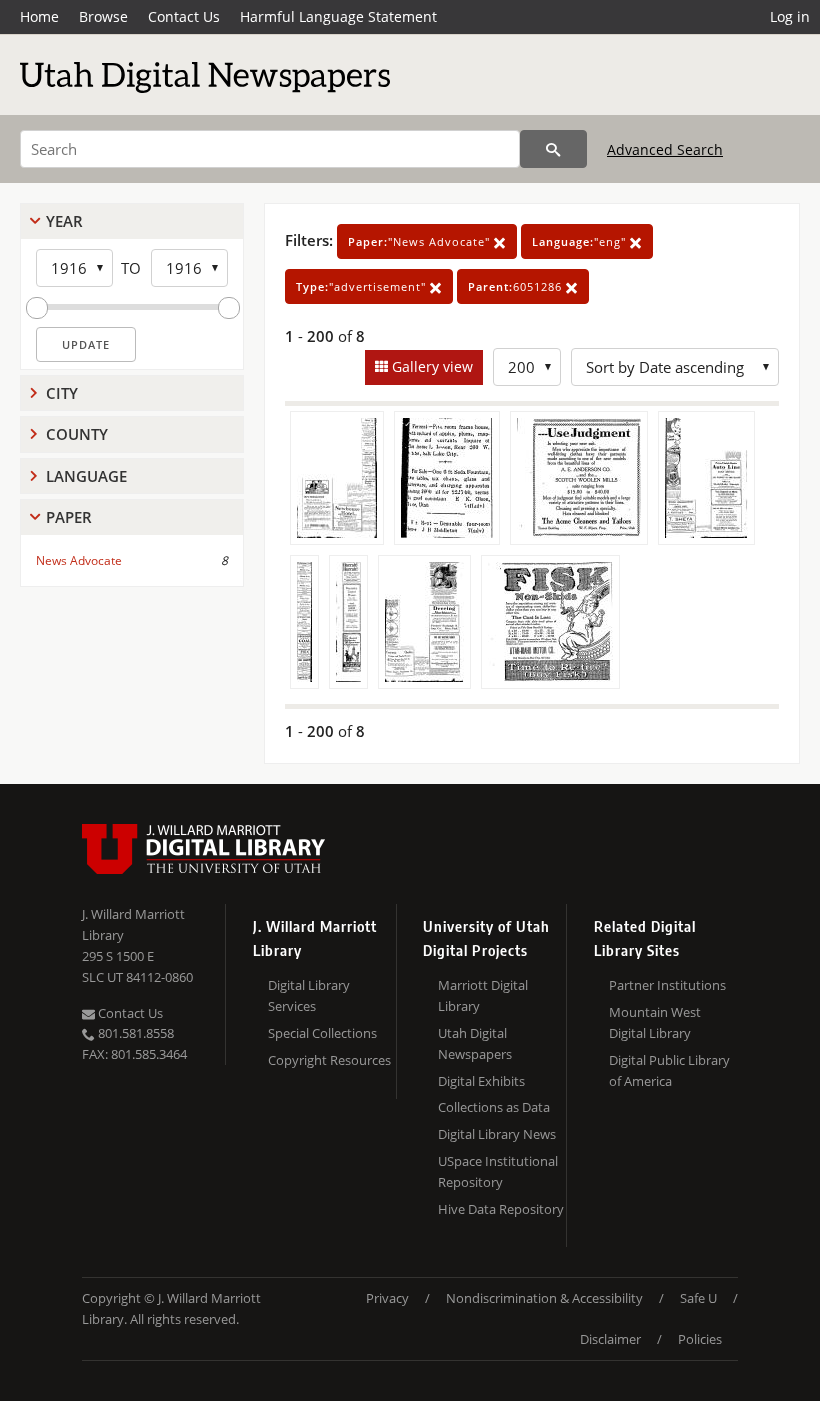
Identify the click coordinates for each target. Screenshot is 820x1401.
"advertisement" (363, 286)
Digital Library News (497, 1134)
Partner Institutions (667, 985)
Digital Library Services (309, 995)
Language (86, 476)
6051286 (517, 286)
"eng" (581, 241)
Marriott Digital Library (483, 995)
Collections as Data (494, 1107)
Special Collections (322, 1033)
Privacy (387, 1298)
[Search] (553, 149)
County (77, 434)
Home (39, 16)
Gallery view (430, 366)
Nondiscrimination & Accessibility (544, 1298)
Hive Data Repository (501, 1209)
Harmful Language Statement (338, 16)
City (62, 393)
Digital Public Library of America (669, 1070)
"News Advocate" (421, 241)
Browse (103, 16)
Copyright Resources (329, 1060)
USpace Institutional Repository (498, 1171)
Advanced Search (665, 149)
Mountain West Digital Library (655, 1022)
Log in (790, 16)
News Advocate (79, 560)
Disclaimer (610, 1339)
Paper (69, 517)
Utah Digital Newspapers (475, 1043)
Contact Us (184, 16)
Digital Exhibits (481, 1081)
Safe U (698, 1298)
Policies (700, 1339)
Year (64, 221)
